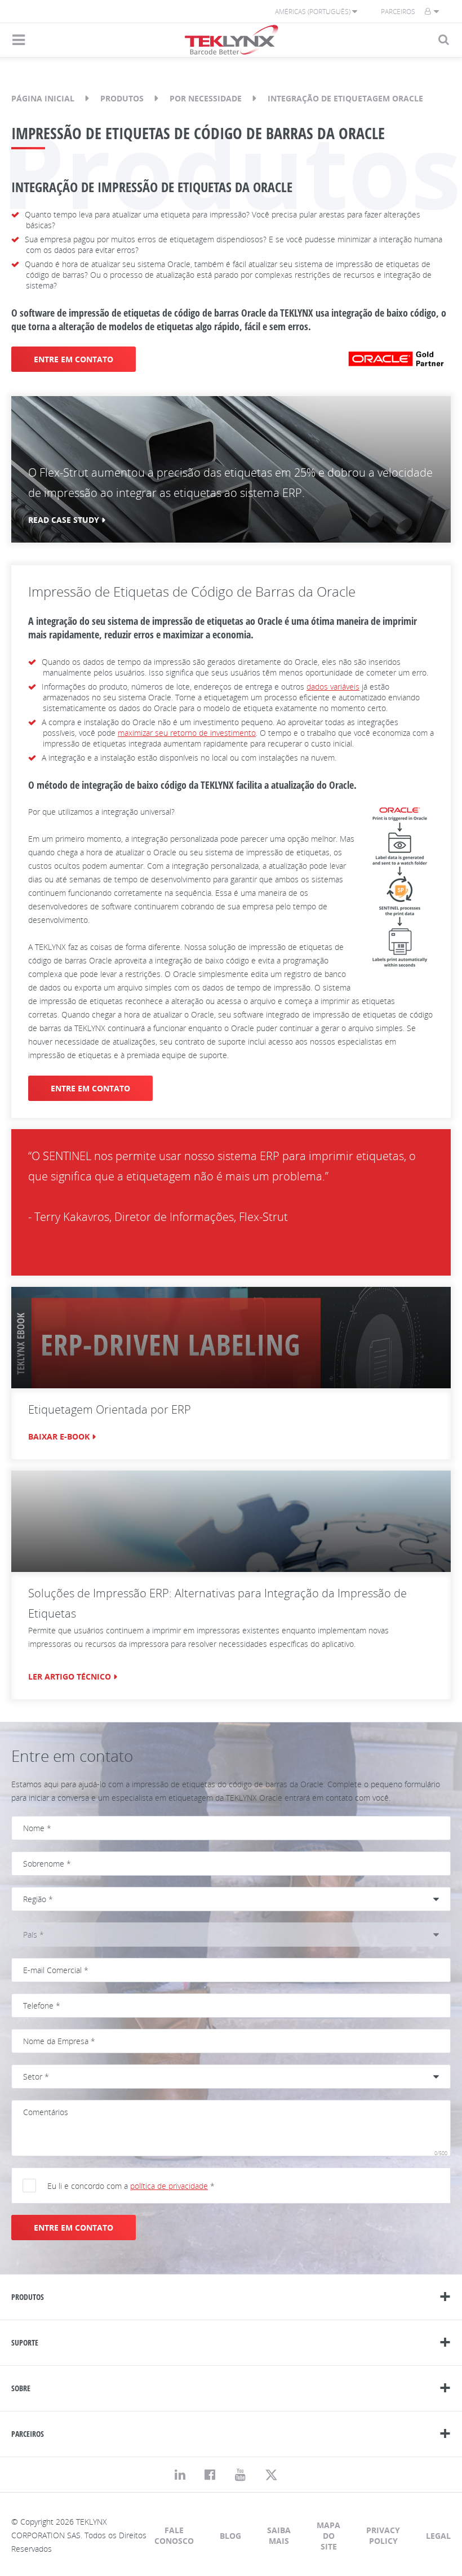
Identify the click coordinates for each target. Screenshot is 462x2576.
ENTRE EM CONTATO (74, 359)
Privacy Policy (383, 2535)
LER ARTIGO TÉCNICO (70, 1676)
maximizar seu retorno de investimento (187, 733)
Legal (438, 2536)
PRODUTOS (28, 2297)
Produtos (122, 98)
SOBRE (21, 2388)
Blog (230, 2536)
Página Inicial (43, 98)
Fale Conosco (174, 2535)
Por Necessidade (206, 98)
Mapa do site (328, 2536)
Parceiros (398, 12)
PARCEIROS (28, 2434)
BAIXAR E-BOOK (59, 1436)
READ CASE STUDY (64, 520)
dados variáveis (333, 687)
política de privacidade (169, 2186)
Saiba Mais (279, 2535)
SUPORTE (25, 2342)
